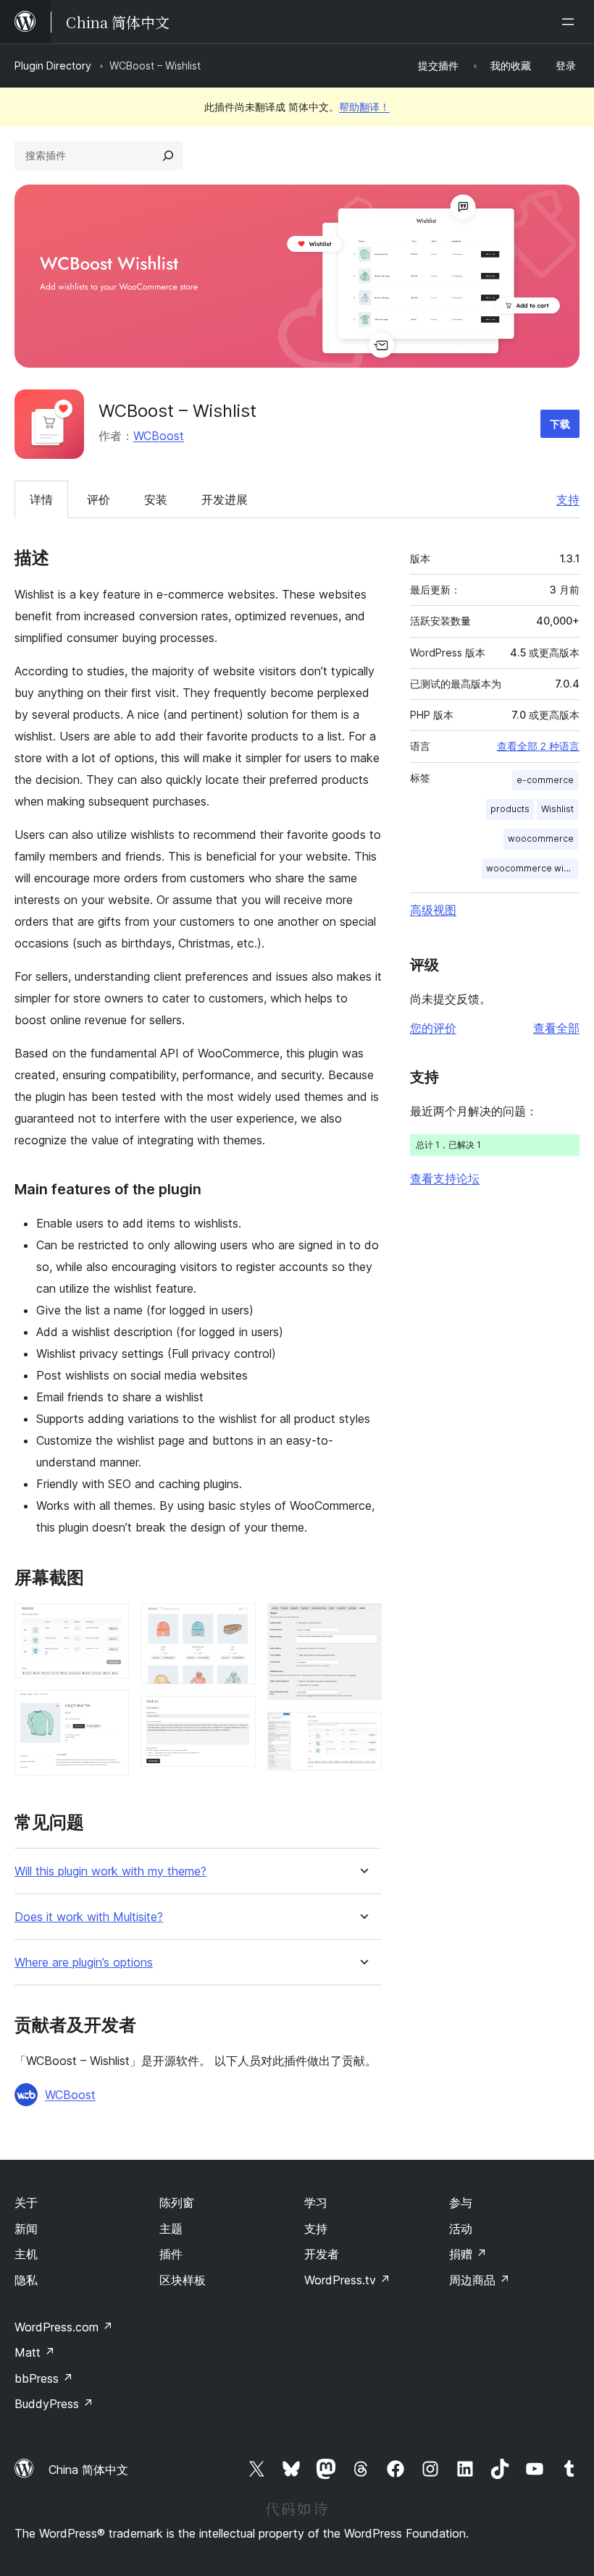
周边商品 (480, 2280)
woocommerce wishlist (532, 868)
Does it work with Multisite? (89, 1917)
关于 (26, 2203)
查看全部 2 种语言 (538, 746)
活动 (461, 2229)
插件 (171, 2254)
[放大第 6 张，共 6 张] (362, 1731)
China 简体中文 (88, 2470)
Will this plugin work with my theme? (110, 1871)
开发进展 (225, 499)
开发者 (322, 2254)
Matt (35, 2352)
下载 (560, 424)
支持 (568, 499)
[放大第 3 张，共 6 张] (236, 1623)
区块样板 (183, 2280)
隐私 (26, 2280)
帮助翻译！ (364, 107)
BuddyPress (54, 2404)
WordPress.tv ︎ (347, 2280)
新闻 (26, 2229)
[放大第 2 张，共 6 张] (109, 1710)
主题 (171, 2229)
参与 (461, 2203)
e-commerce (545, 780)
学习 (316, 2203)
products (510, 809)
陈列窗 (177, 2203)
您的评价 (433, 1028)
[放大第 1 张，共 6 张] (109, 1623)
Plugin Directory (53, 66)
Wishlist (557, 809)
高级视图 (433, 910)
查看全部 (556, 1028)
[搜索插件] (168, 156)
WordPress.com (64, 2327)
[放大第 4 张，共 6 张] (236, 1715)
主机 (26, 2254)
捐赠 (468, 2254)
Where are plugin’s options (84, 1963)
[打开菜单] (571, 22)
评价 (99, 499)
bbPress (44, 2378)
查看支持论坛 (445, 1178)
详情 (41, 499)
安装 (156, 499)
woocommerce (541, 839)
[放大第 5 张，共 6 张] (362, 1623)
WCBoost (159, 436)
